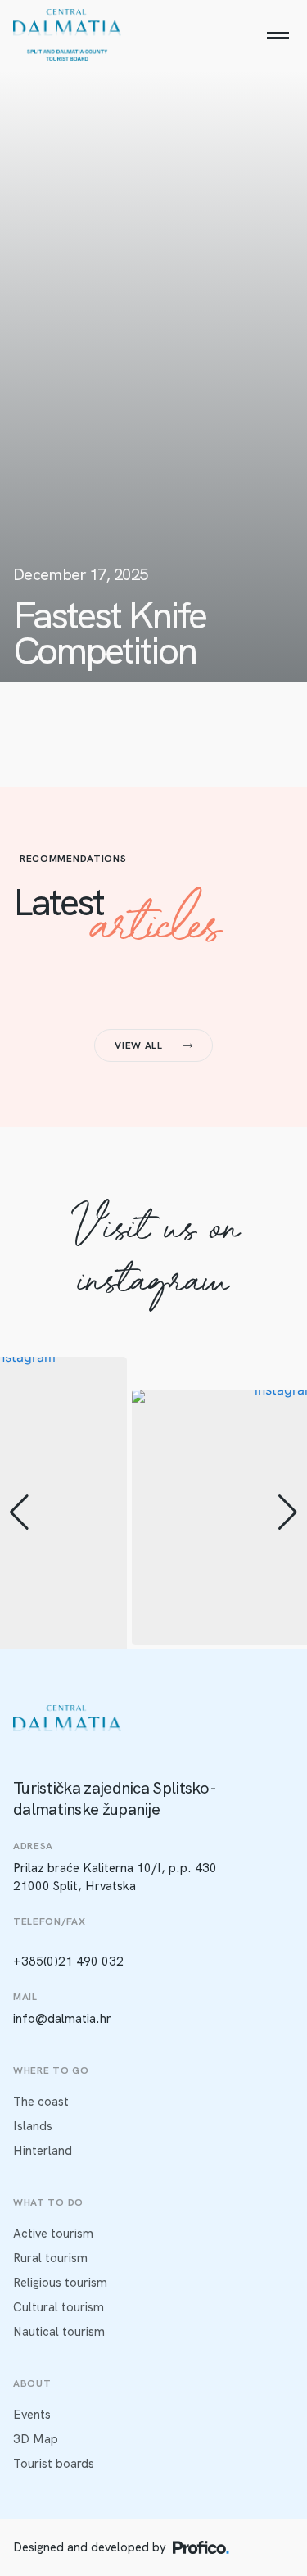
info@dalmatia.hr (62, 2019)
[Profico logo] (201, 2547)
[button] (19, 1512)
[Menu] (278, 35)
